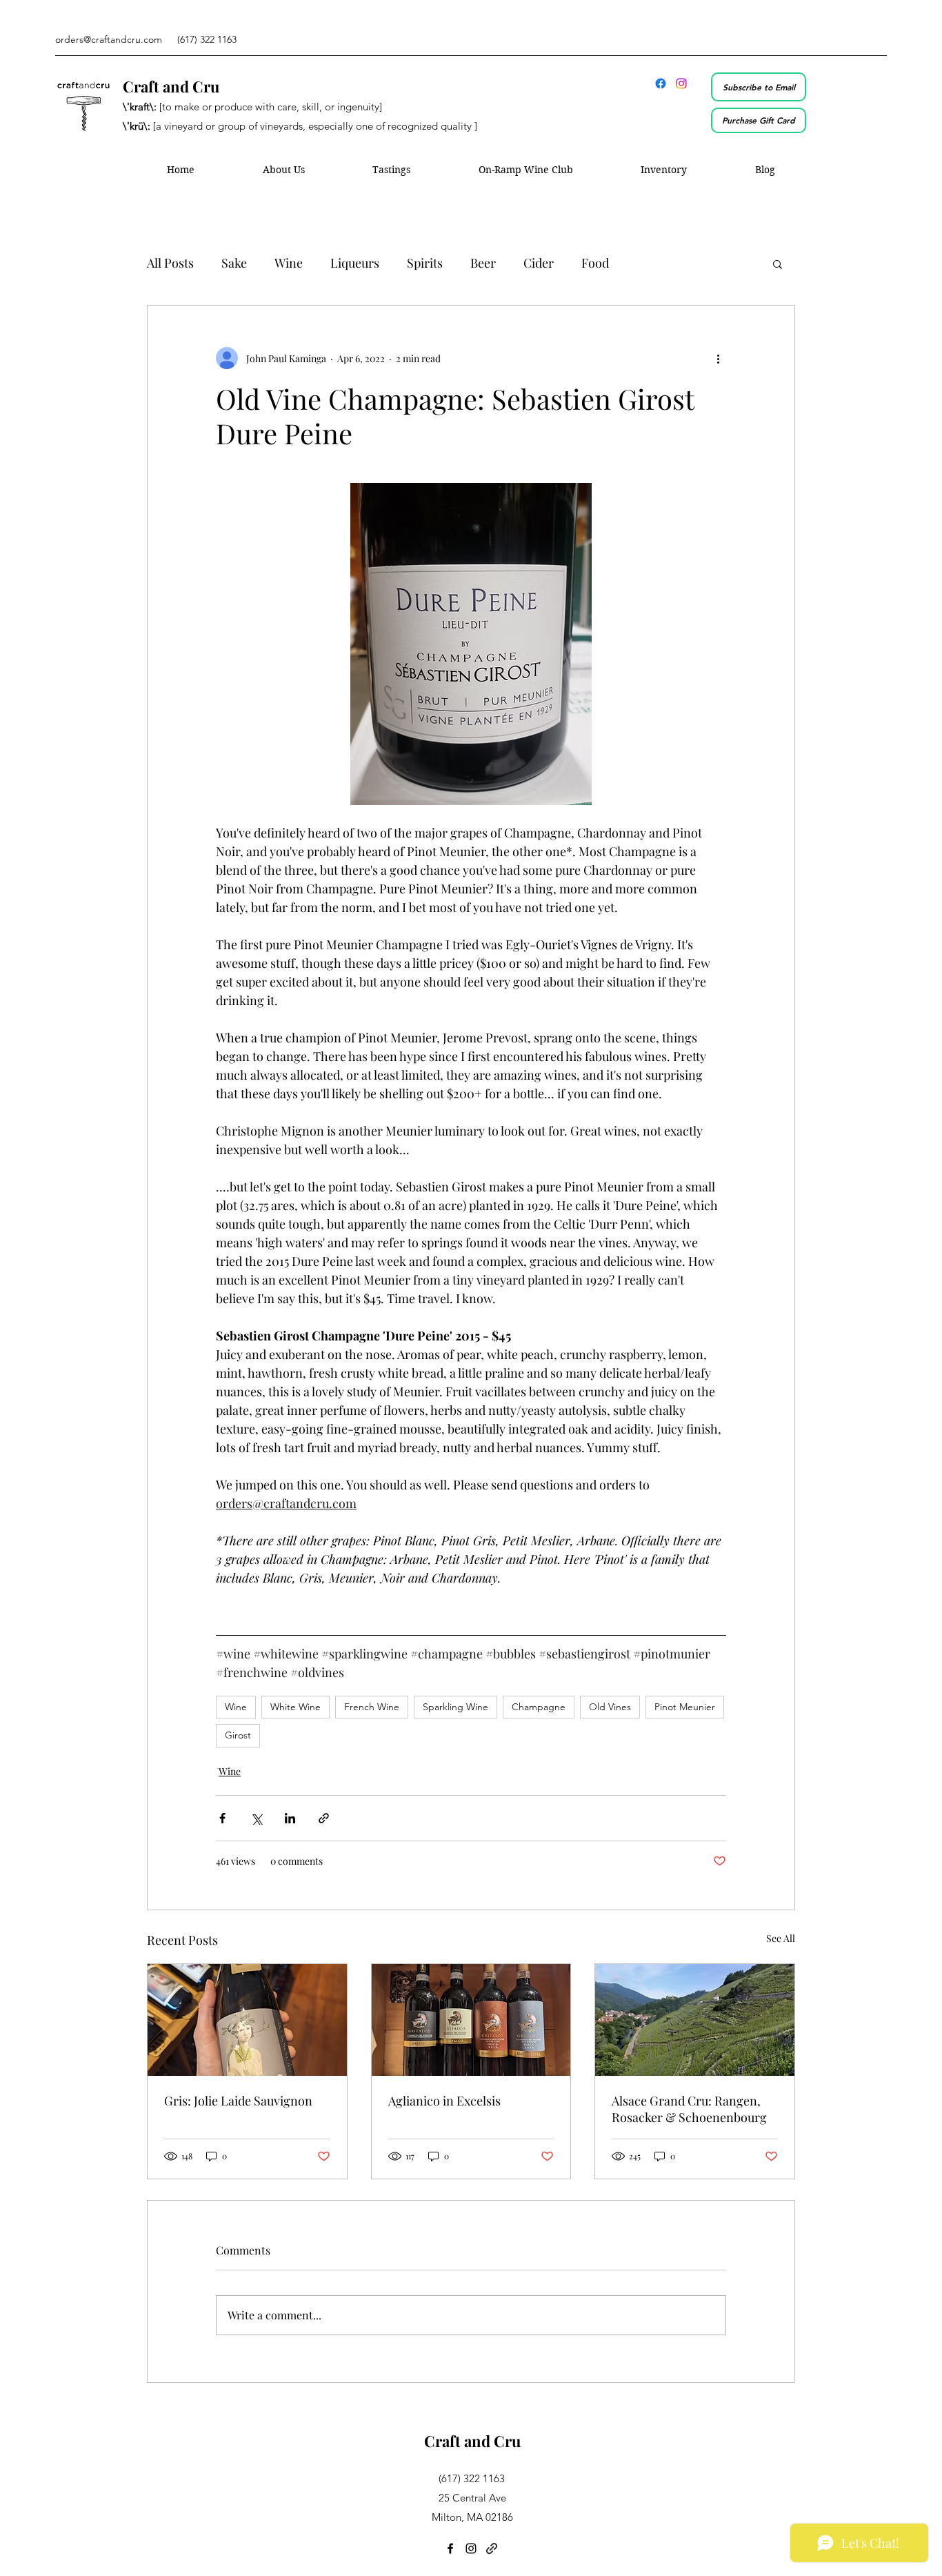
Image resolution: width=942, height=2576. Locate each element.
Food (595, 263)
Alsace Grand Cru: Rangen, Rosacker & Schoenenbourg (689, 2109)
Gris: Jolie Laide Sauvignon (238, 2101)
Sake (234, 263)
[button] (778, 264)
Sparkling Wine (455, 1707)
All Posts (170, 263)
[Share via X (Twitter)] (256, 1818)
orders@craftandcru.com (109, 39)
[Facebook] (661, 83)
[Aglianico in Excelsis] (471, 2020)
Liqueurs (355, 263)
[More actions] (718, 358)
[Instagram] (681, 83)
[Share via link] (324, 1818)
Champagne (539, 1707)
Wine (289, 263)
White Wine (295, 1707)
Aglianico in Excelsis (444, 2101)
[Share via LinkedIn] (290, 1818)
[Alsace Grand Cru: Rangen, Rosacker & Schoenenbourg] (695, 2020)
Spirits (425, 263)
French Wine (372, 1707)
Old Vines (610, 1707)
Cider (539, 263)
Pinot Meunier (685, 1707)
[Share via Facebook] (222, 1818)
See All (781, 1938)
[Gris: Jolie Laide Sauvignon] (247, 2020)
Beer (483, 263)
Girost (238, 1735)
